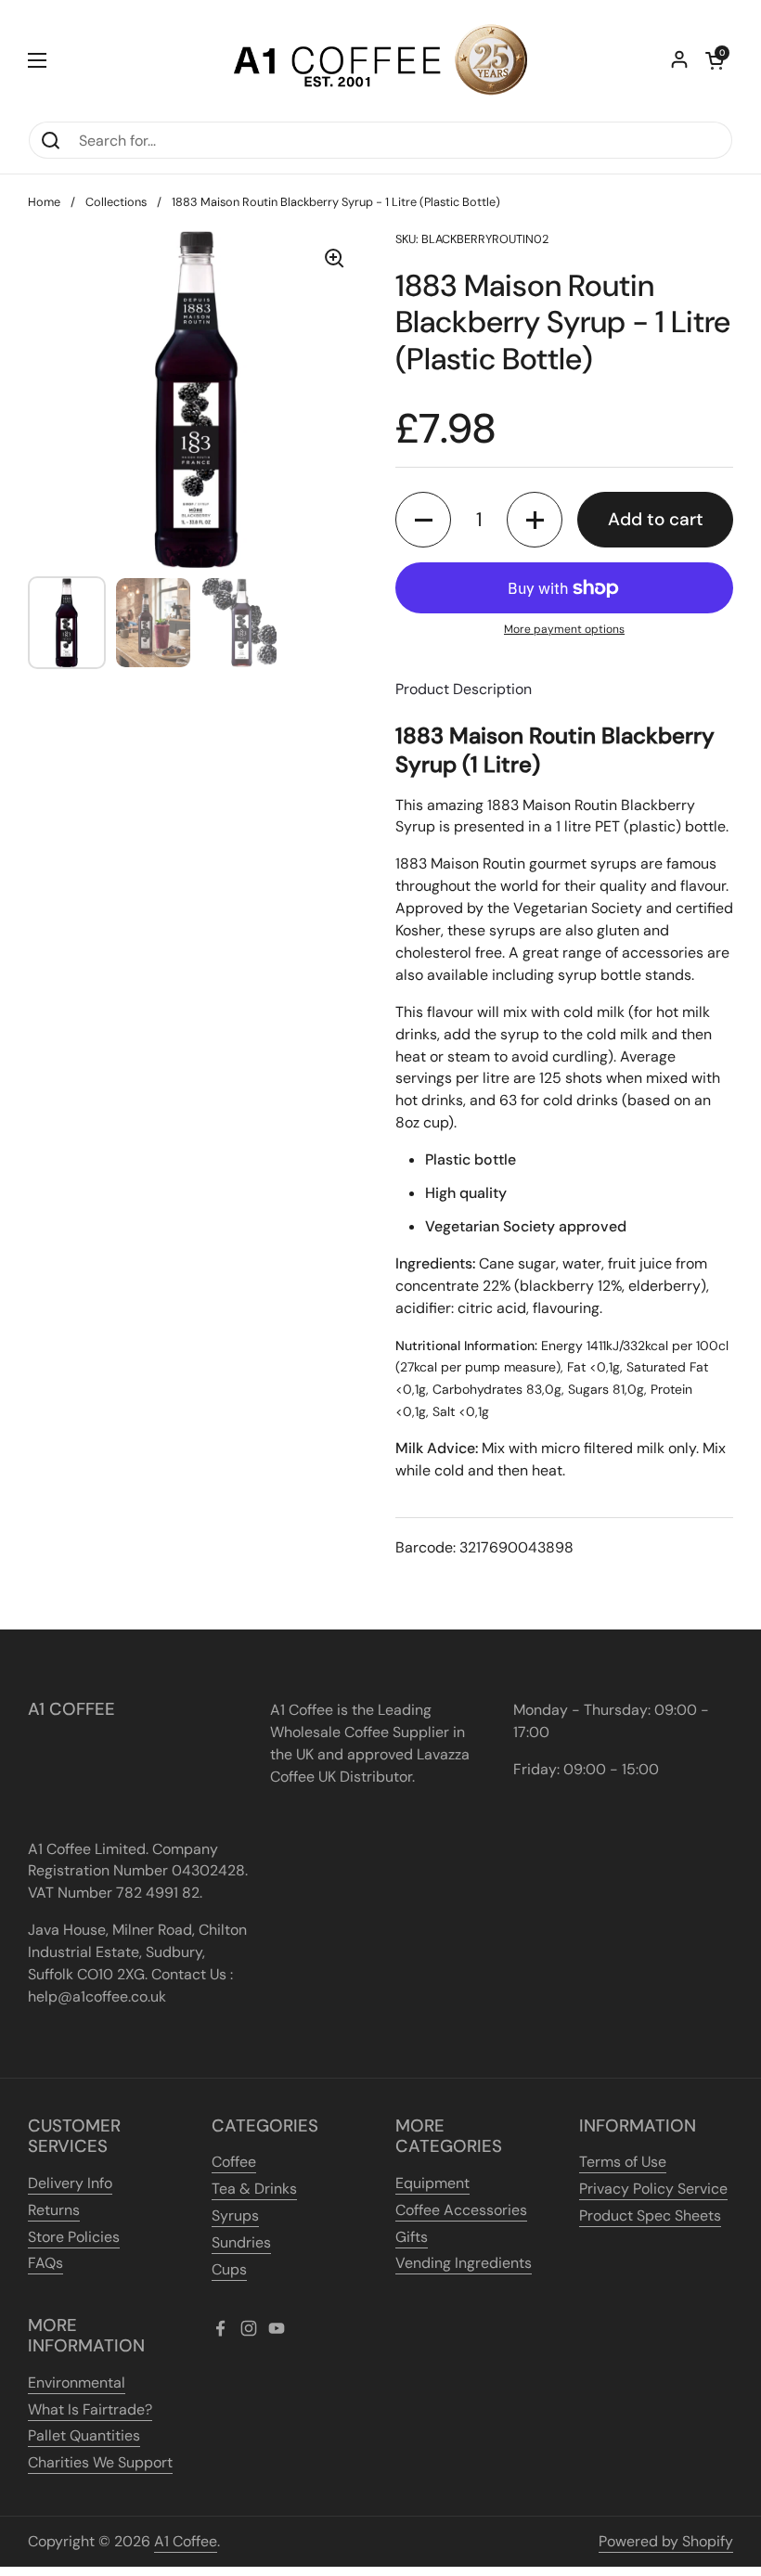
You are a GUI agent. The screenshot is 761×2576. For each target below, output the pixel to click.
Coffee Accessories (461, 2210)
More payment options (564, 629)
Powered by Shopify (666, 2541)
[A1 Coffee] (380, 60)
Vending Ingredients (464, 2263)
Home (44, 202)
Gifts (412, 2237)
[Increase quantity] (535, 520)
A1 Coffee (186, 2541)
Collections (116, 202)
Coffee (234, 2162)
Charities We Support (100, 2462)
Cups (229, 2269)
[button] (715, 60)
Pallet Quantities (84, 2435)
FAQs (45, 2263)
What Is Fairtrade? (90, 2409)
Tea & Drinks (254, 2189)
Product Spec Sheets (650, 2215)
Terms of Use (623, 2162)
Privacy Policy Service (653, 2189)
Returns (54, 2210)
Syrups (235, 2215)
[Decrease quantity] (423, 520)
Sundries (241, 2242)
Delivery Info (70, 2183)
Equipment (432, 2183)
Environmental (77, 2383)
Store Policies (74, 2237)
